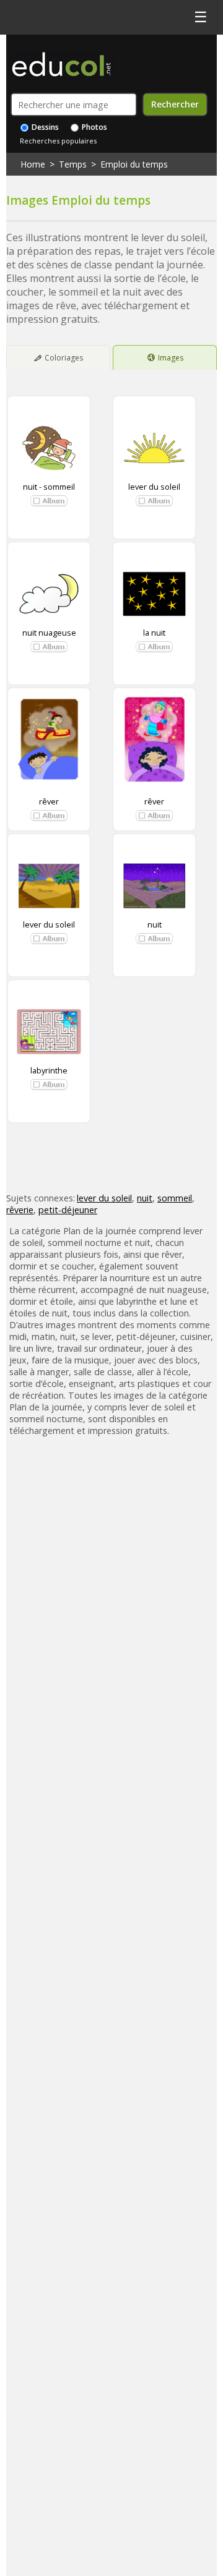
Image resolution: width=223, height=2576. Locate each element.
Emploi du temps (134, 164)
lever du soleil (154, 487)
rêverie (20, 1210)
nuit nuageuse (49, 633)
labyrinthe (49, 1070)
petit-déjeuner (68, 1210)
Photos (94, 127)
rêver (49, 801)
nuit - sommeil (49, 487)
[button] (49, 501)
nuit (155, 924)
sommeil (175, 1198)
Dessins (44, 127)
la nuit (154, 633)
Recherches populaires (58, 141)
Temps (73, 164)
